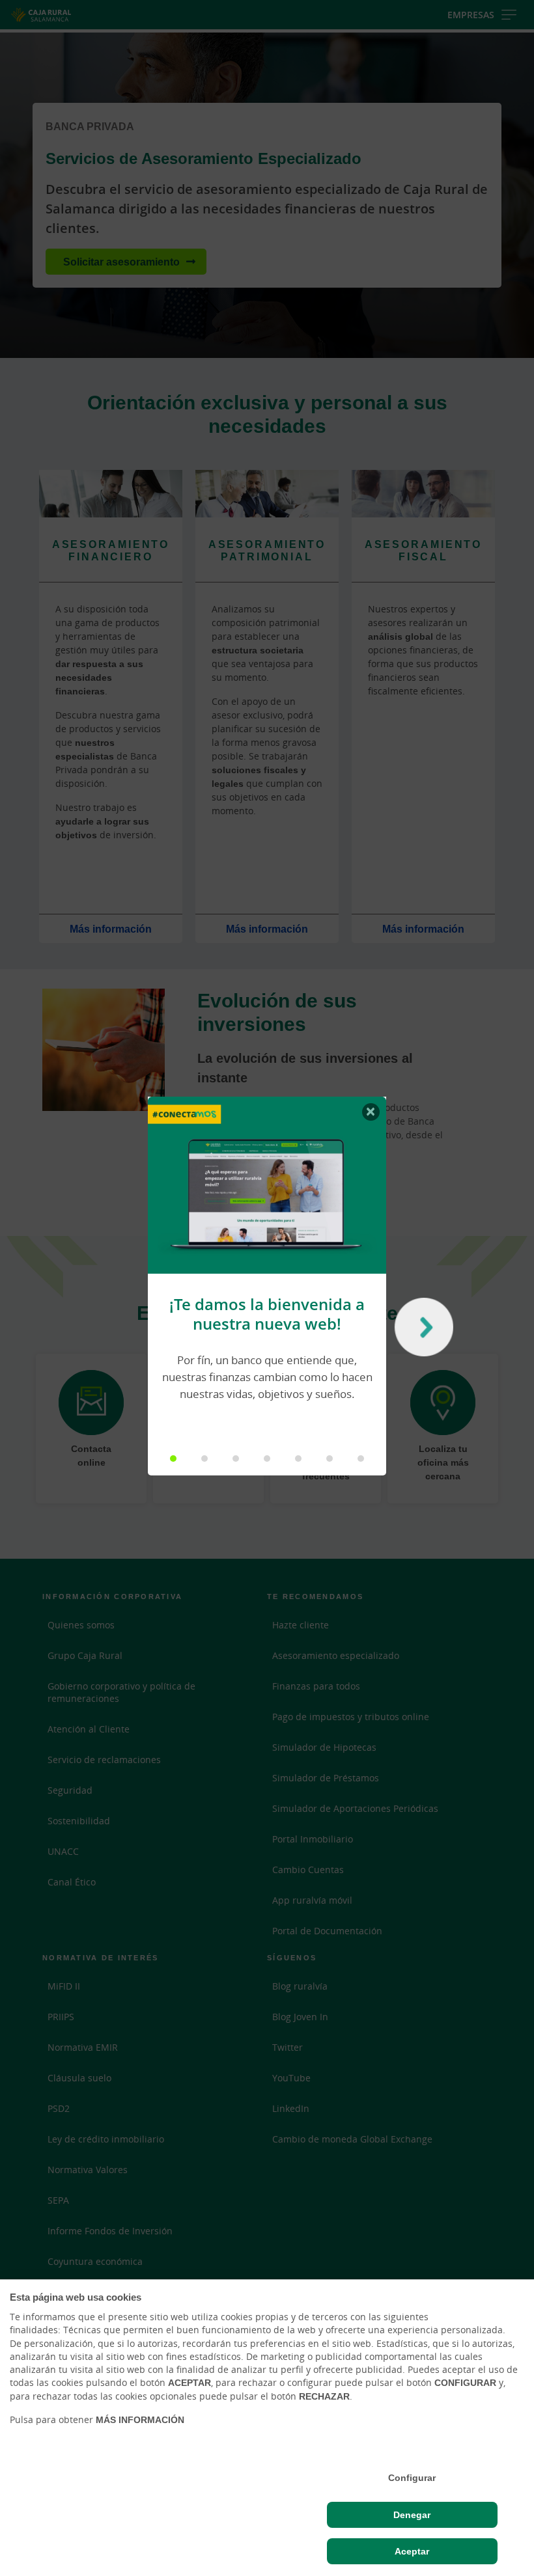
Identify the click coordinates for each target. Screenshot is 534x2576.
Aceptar (412, 2551)
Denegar (412, 2515)
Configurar (412, 2478)
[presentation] (421, 1330)
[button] (173, 1459)
